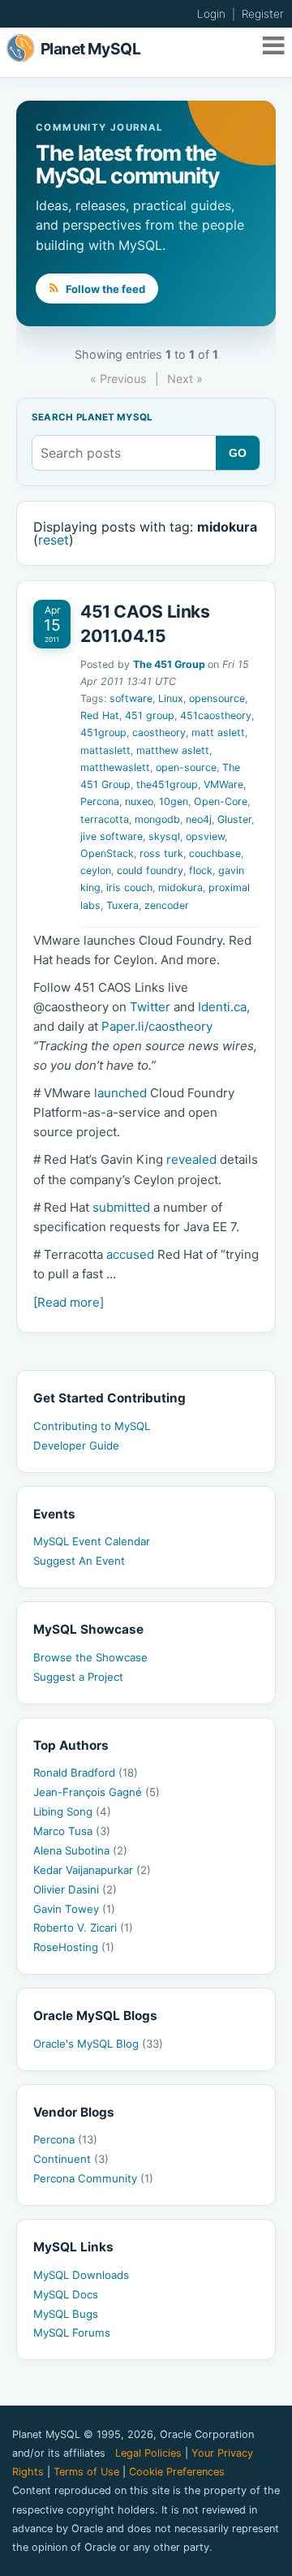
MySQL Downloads (81, 2275)
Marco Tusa (72, 1831)
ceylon (96, 870)
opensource (217, 698)
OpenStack (107, 853)
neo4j (199, 819)
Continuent (71, 2159)
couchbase (215, 853)
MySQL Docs (66, 2294)
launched (120, 1093)
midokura (180, 887)
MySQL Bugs (66, 2314)
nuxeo (139, 801)
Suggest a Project (78, 1677)
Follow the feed (104, 289)
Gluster (234, 819)
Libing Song (72, 1811)
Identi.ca (222, 1007)
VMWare (223, 784)
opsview (205, 836)
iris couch (129, 887)
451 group (150, 715)
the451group (167, 784)
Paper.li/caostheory (157, 1026)
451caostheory (216, 715)
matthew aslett (173, 750)
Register (263, 14)
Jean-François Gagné (97, 1792)
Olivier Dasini (75, 1889)
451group (103, 732)
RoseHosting (74, 1947)
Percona (100, 801)
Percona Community (93, 2178)
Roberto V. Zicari (83, 1928)
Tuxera (122, 905)
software (131, 698)
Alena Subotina (80, 1850)
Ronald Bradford (86, 1773)
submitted (121, 1207)
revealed (191, 1159)
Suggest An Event (79, 1561)
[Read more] (69, 1302)
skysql (164, 836)
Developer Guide (76, 1445)
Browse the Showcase (90, 1657)
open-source (186, 767)
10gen (174, 801)
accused (130, 1254)
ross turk (161, 853)
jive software (112, 836)
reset (54, 540)
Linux (171, 698)
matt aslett (218, 732)
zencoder (167, 905)
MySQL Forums (72, 2333)
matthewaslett (115, 767)
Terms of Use (86, 2472)
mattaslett (105, 750)
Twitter (150, 1007)
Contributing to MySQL (92, 1426)
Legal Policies (148, 2453)
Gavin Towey (74, 1909)
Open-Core (221, 801)
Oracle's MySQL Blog (98, 2044)
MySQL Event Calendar (92, 1541)
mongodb (157, 819)
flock (201, 870)
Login (211, 14)
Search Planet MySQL (92, 418)
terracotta (105, 819)
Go (238, 453)
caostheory (159, 732)
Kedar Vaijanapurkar (92, 1870)
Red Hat (100, 715)
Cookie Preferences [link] (177, 2472)
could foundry (150, 870)
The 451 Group (169, 664)
